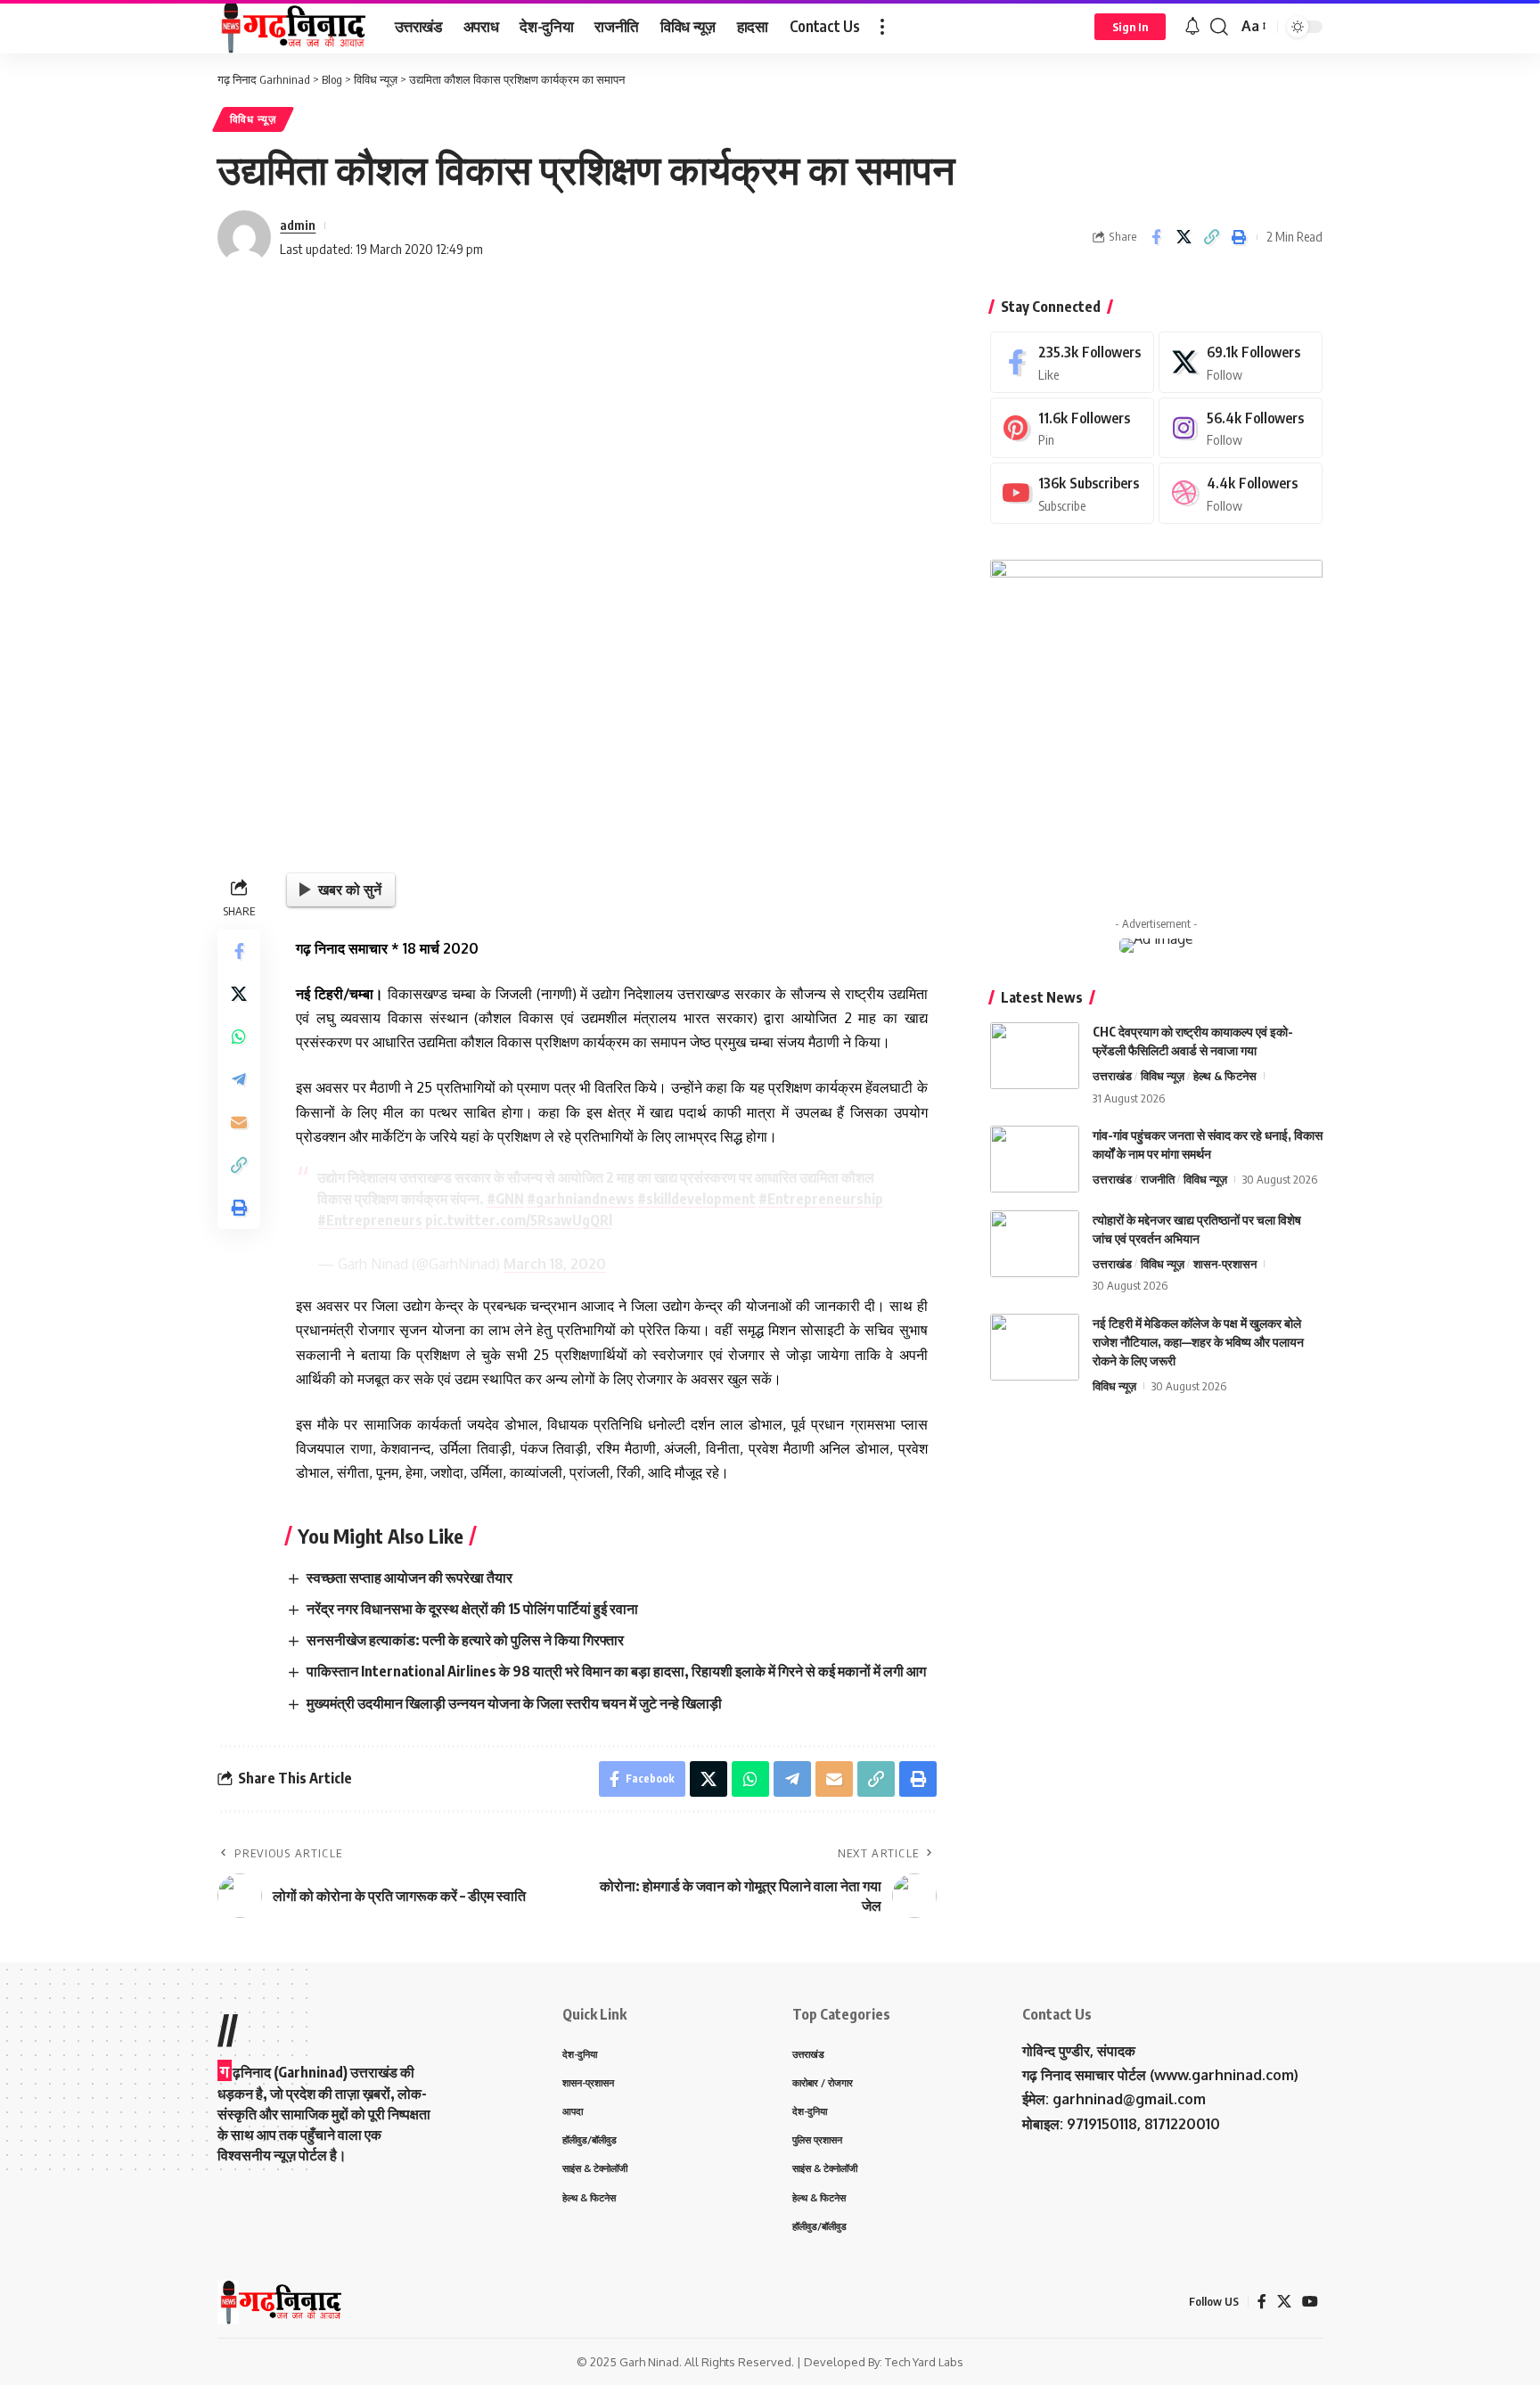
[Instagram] (1241, 428)
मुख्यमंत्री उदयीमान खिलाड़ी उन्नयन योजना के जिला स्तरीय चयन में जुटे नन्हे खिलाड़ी (514, 1703)
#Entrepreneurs (370, 1220)
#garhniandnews (581, 1199)
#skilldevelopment (696, 1199)
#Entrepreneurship (821, 1199)
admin (298, 225)
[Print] (1239, 237)
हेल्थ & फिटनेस (1225, 1076)
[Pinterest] (1072, 428)
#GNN (505, 1199)
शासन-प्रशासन (1225, 1264)
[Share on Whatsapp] (239, 1037)
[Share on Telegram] (239, 1079)
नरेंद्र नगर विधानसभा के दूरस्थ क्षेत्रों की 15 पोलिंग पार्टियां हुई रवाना (472, 1609)
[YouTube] (1310, 2302)
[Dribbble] (1241, 493)
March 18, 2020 (555, 1264)
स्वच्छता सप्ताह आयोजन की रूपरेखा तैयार (410, 1578)
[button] (882, 27)
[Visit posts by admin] (244, 237)
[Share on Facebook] (1156, 237)
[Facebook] (1072, 362)
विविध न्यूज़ (253, 119)
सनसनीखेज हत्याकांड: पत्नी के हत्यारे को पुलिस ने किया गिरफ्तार (465, 1640)
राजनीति (1158, 1179)
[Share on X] (1184, 237)
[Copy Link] (1211, 237)
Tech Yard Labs (924, 2362)
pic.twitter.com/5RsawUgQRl (519, 1220)
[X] (1241, 362)
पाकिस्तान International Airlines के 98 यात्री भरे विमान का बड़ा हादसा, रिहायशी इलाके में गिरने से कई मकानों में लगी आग (616, 1671)
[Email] (239, 1122)
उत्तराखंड (1112, 1076)
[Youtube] (1072, 493)
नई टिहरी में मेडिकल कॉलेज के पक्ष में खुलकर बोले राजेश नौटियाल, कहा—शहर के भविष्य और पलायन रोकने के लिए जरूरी (1198, 1342)
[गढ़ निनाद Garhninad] (292, 27)
